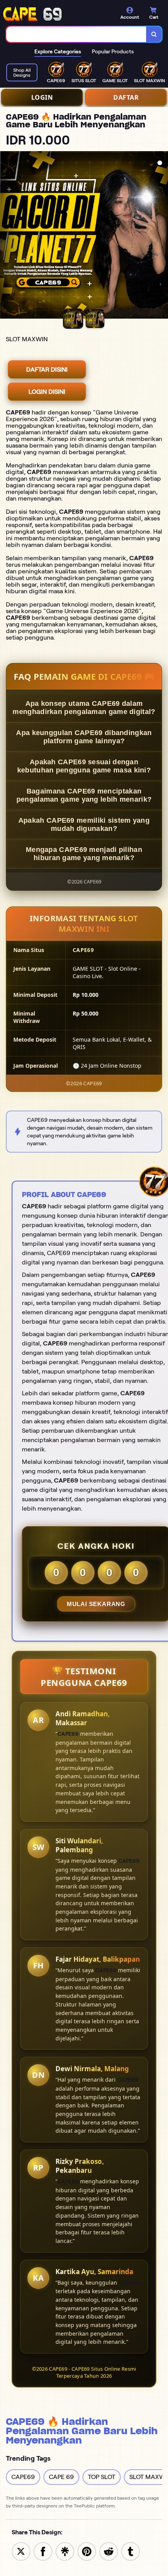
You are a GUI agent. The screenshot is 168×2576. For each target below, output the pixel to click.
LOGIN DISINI (47, 392)
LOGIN (42, 97)
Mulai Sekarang (96, 1604)
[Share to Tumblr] (130, 2551)
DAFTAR (126, 97)
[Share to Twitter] (21, 2551)
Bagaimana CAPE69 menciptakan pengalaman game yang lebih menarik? (84, 795)
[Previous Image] (6, 236)
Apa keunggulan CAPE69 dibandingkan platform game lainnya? (84, 737)
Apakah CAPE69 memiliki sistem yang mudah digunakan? (84, 824)
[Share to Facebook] (43, 2551)
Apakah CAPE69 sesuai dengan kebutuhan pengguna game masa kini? (84, 766)
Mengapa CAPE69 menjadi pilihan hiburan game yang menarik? (84, 854)
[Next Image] (162, 236)
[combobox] (76, 34)
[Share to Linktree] (65, 2551)
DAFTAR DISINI (47, 369)
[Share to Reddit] (109, 2551)
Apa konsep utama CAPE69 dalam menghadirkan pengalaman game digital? (84, 708)
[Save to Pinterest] (87, 2551)
